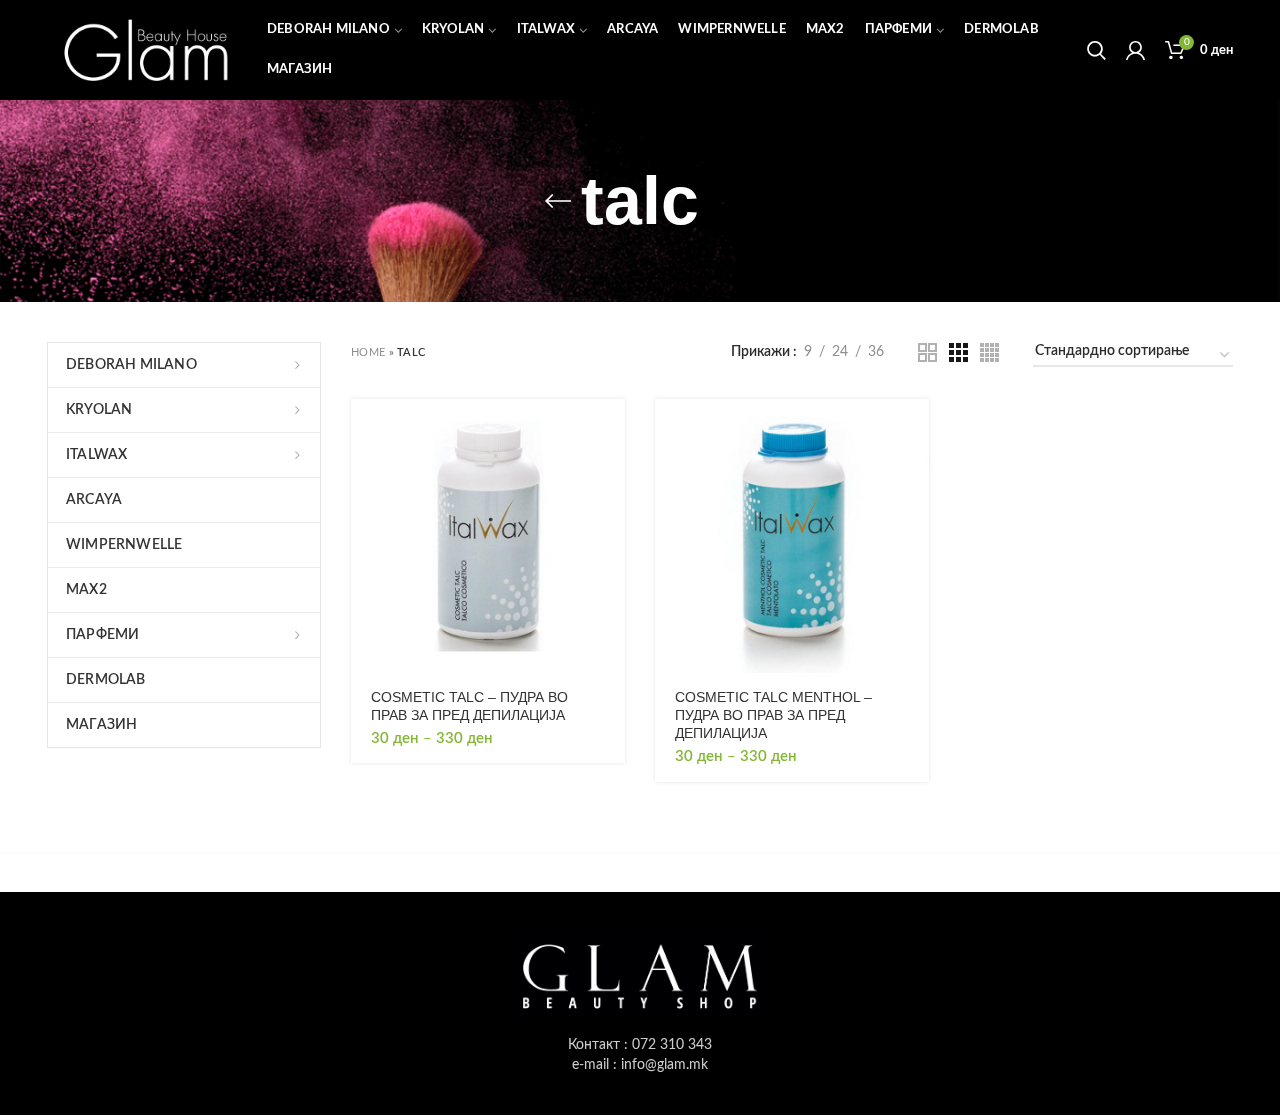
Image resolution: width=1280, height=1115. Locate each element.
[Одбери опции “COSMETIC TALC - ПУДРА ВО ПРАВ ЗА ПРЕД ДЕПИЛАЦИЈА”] (610, 431)
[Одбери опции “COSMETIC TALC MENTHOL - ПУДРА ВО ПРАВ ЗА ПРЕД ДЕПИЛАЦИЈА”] (914, 431)
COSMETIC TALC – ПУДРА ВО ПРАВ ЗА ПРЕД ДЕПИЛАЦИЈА (469, 706)
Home (368, 352)
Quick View (610, 476)
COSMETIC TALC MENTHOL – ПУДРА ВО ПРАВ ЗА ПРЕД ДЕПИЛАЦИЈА (773, 715)
